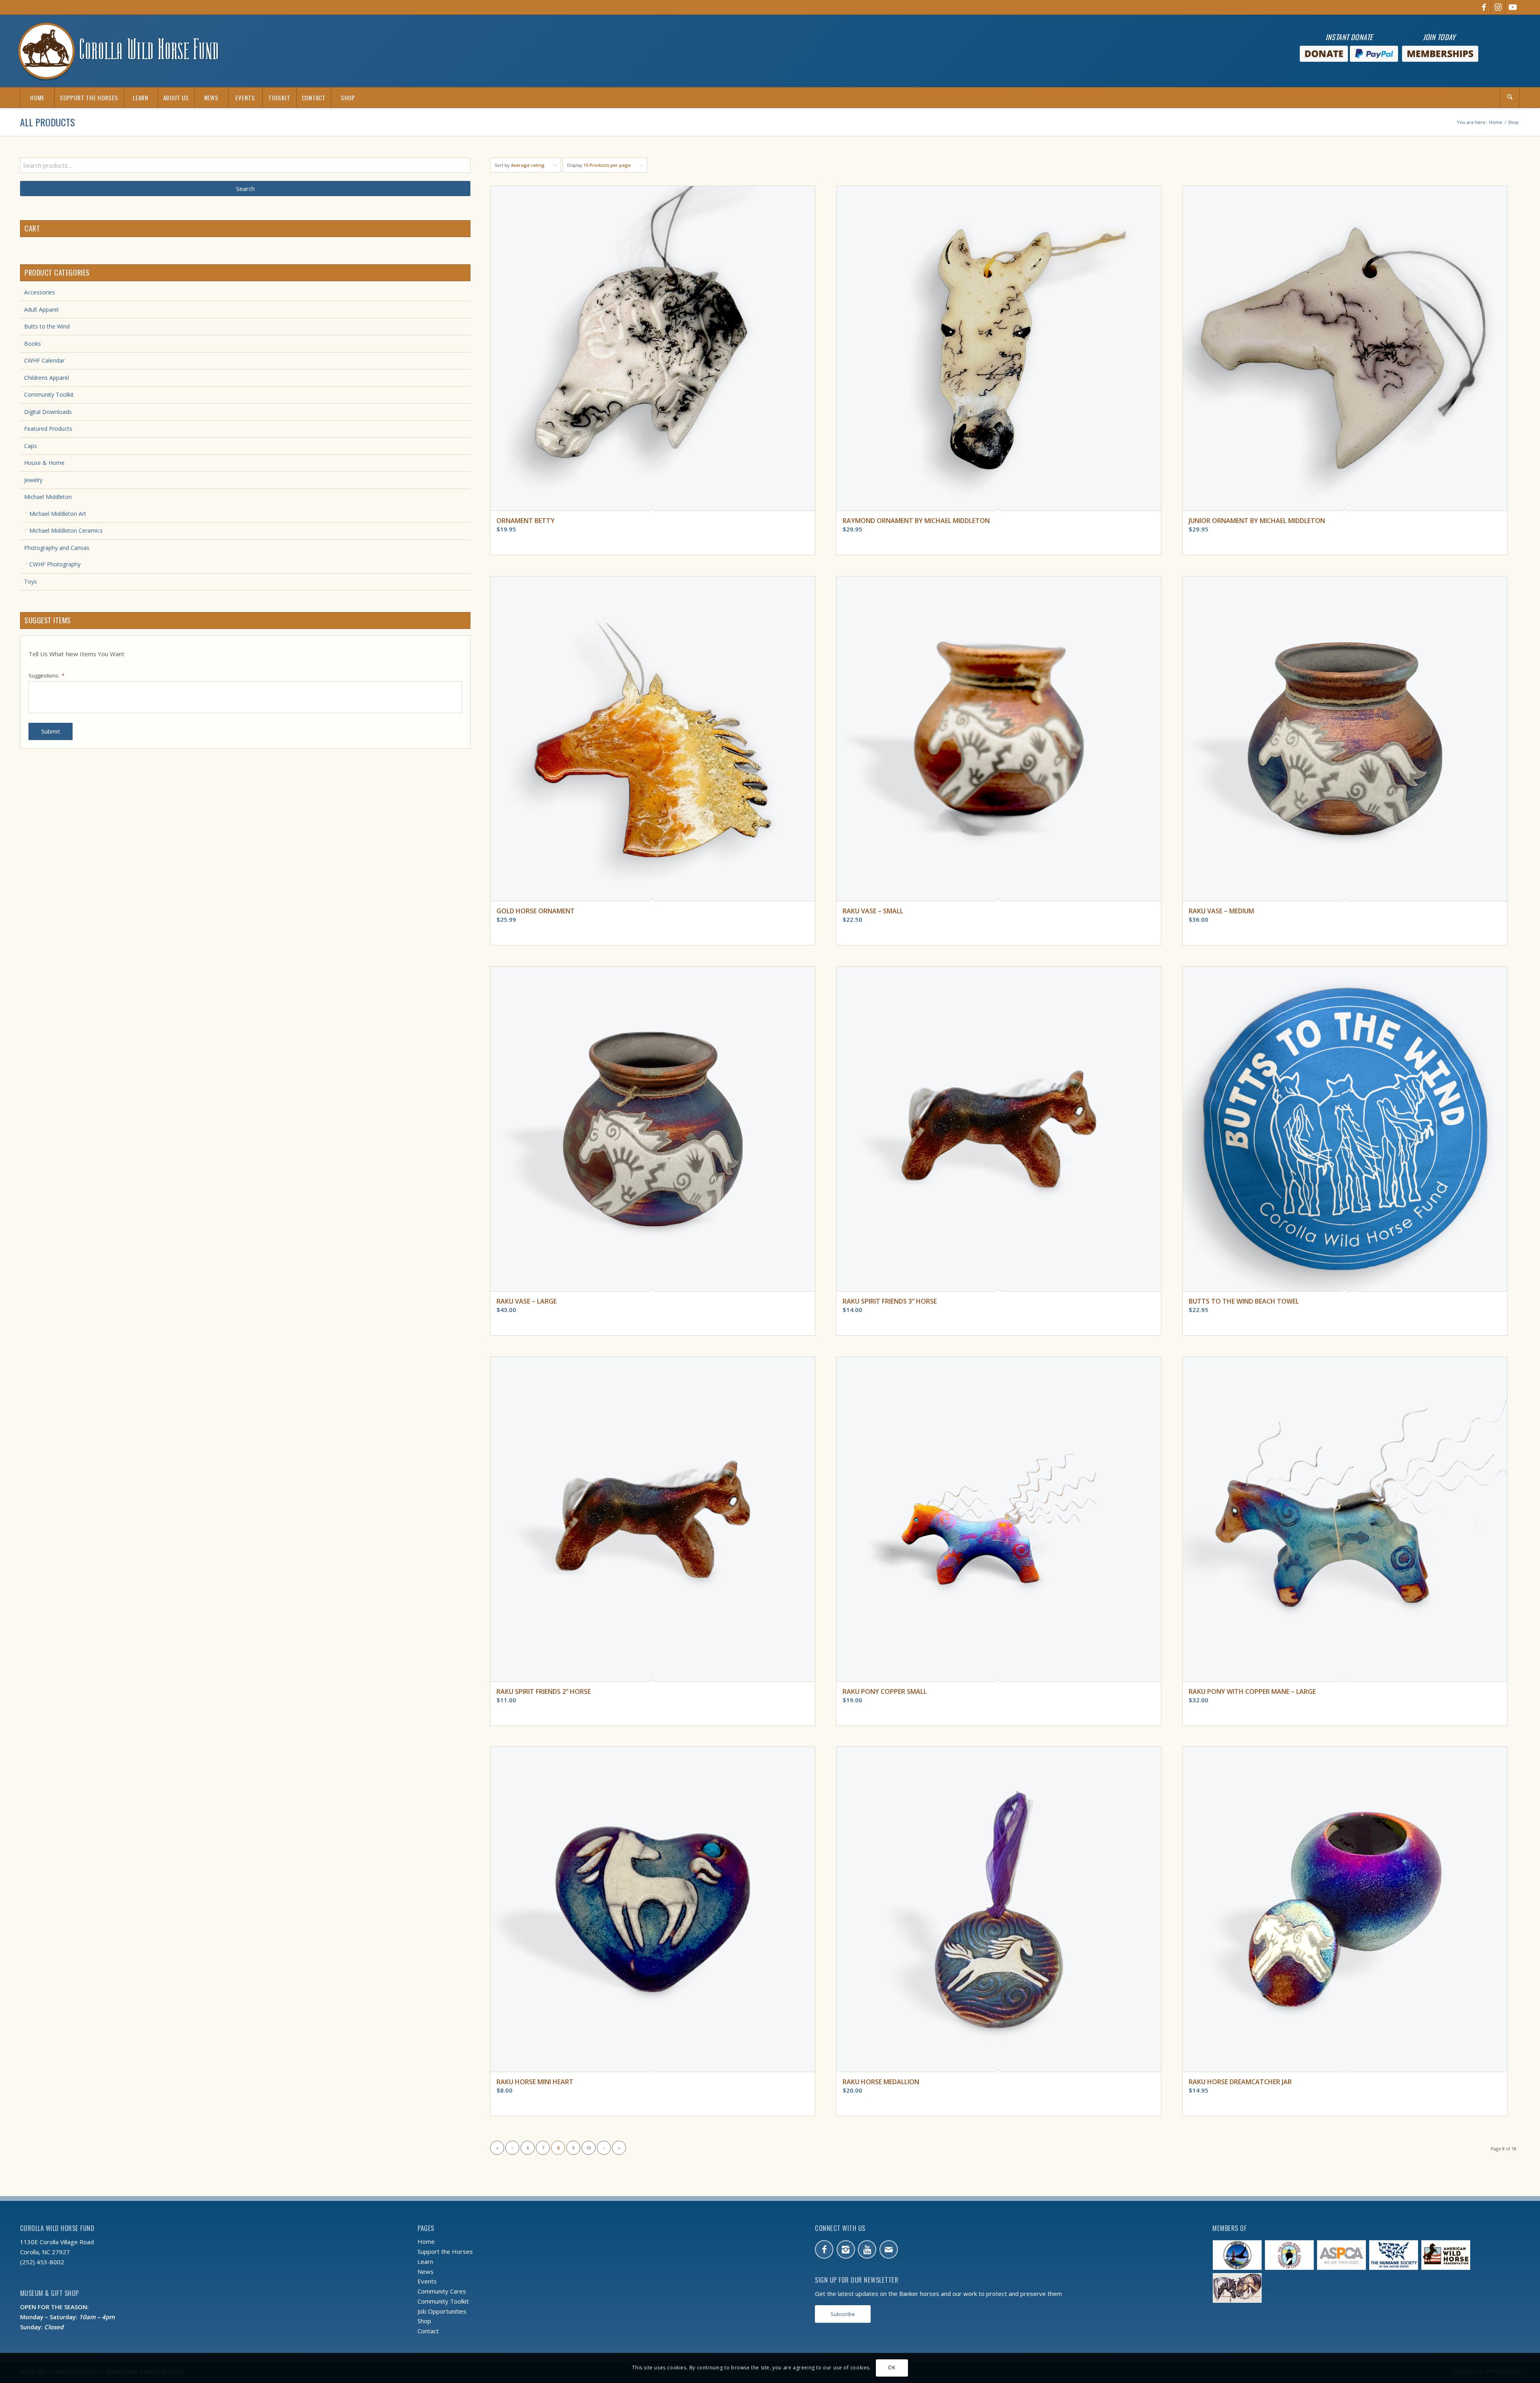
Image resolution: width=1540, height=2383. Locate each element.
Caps (30, 446)
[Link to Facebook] (1484, 7)
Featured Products (48, 429)
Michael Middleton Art (58, 514)
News (426, 2271)
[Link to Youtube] (1513, 7)
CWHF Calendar (44, 360)
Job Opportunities (442, 2311)
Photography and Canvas (57, 548)
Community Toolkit (49, 394)
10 (589, 2148)
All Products (48, 122)
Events (427, 2281)
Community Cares (442, 2291)
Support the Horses (445, 2251)
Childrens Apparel (47, 378)
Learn (425, 2261)
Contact (428, 2331)
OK (892, 2368)
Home (426, 2241)
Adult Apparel (41, 309)
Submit (51, 731)
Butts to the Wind (47, 326)
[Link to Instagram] (1498, 7)
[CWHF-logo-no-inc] (118, 51)
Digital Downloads (48, 412)
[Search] (1510, 97)
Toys (30, 581)
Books (32, 344)
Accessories (40, 292)
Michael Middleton (48, 497)
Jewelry (33, 480)
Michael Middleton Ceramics (66, 530)
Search (245, 189)
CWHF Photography (55, 564)
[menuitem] (37, 97)
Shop (424, 2321)
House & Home (44, 463)
